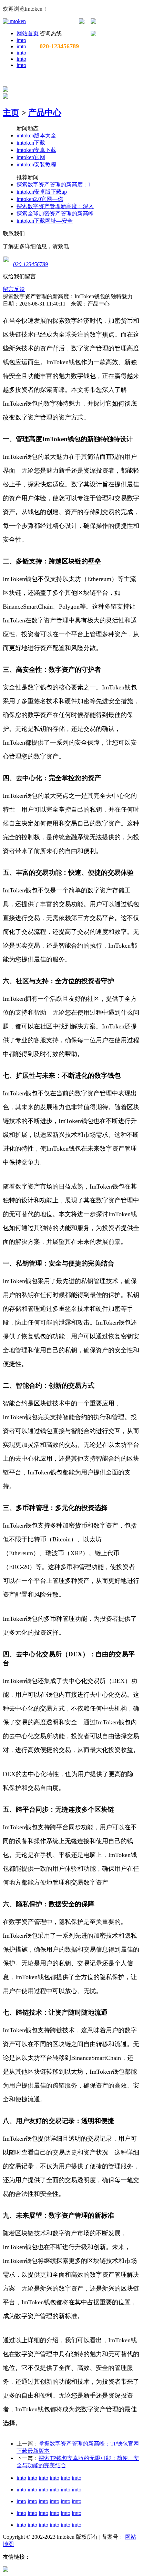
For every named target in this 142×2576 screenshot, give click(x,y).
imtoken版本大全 (36, 135)
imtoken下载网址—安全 (45, 221)
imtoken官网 (31, 157)
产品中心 (45, 113)
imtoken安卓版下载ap (42, 192)
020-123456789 (31, 264)
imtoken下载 (31, 143)
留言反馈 (14, 289)
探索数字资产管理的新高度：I (53, 185)
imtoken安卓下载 (36, 150)
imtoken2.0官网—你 (40, 199)
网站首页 (28, 33)
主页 (11, 113)
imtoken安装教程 (36, 164)
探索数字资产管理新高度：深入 (55, 206)
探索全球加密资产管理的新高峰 (55, 214)
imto (21, 40)
